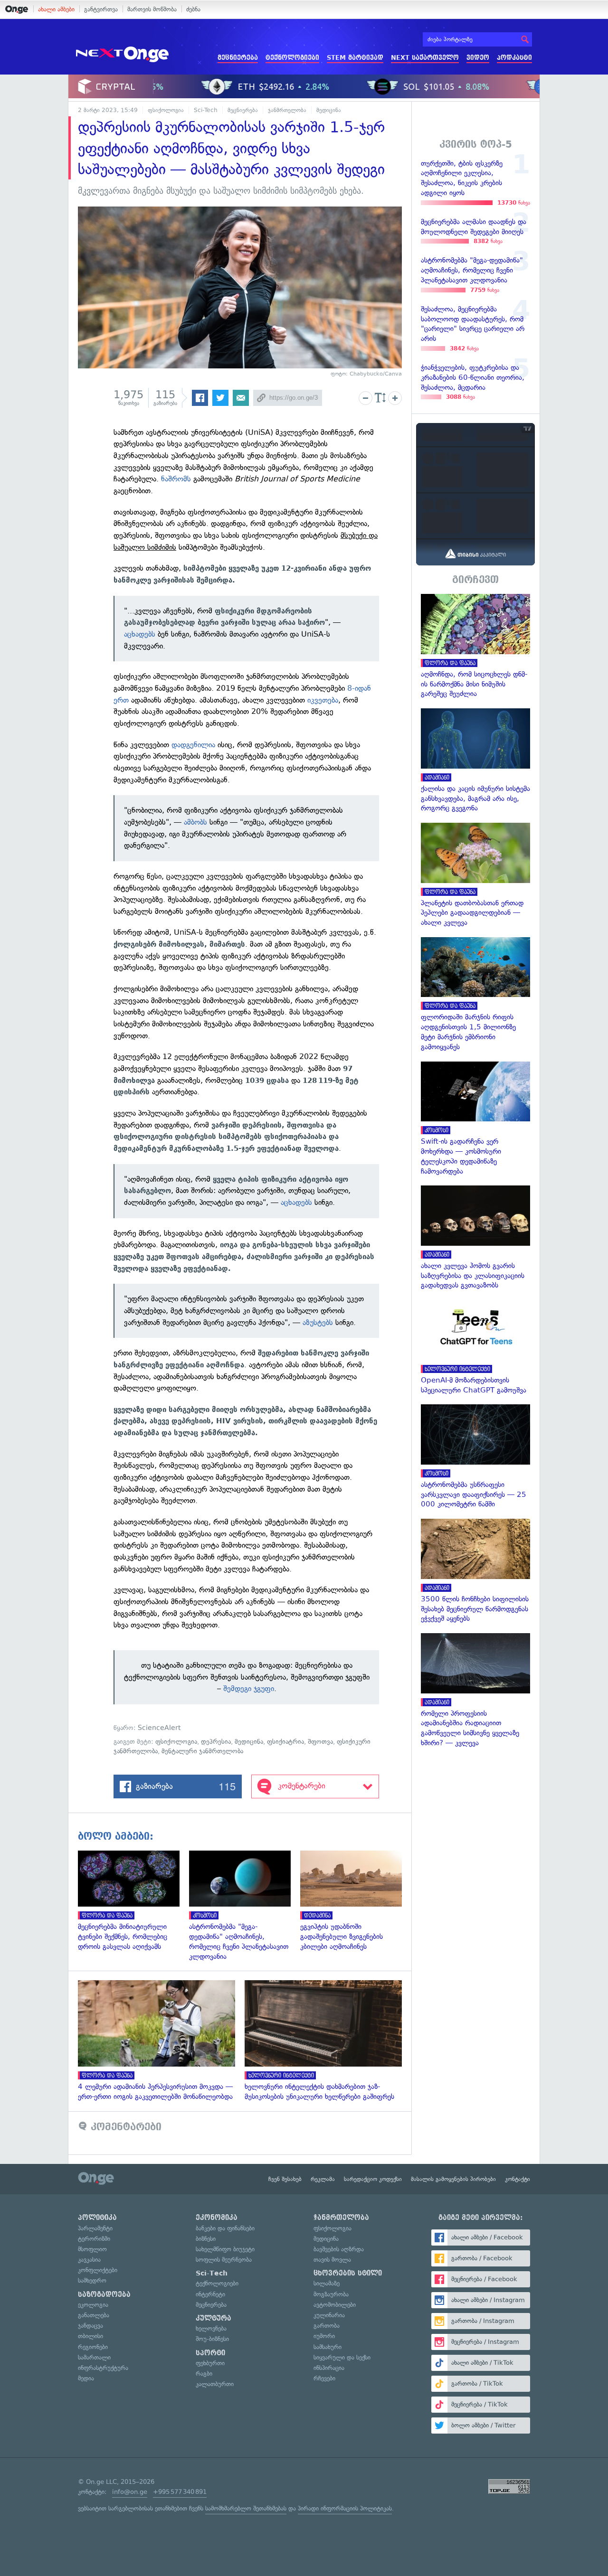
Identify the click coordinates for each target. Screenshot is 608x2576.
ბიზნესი (206, 2239)
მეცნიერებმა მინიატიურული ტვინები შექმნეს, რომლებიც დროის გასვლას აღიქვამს (133, 1901)
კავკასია (89, 2260)
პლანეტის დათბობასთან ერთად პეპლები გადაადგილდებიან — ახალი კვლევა (475, 875)
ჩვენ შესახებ (285, 2179)
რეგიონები (93, 2347)
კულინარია (329, 2315)
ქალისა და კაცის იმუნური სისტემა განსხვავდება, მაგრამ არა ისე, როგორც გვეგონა (475, 761)
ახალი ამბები (56, 9)
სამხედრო (92, 2280)
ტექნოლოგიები (292, 58)
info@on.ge (130, 2492)
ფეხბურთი (210, 2363)
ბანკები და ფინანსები (225, 2228)
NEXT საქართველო (425, 58)
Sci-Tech (206, 110)
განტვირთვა (101, 9)
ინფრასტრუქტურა (103, 2368)
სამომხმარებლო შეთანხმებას (246, 2508)
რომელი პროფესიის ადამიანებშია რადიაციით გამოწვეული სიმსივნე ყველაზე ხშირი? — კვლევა (475, 1691)
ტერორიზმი (94, 2239)
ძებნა (193, 9)
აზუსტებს (318, 1322)
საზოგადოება (104, 2294)
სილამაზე (327, 2283)
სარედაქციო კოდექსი (373, 2179)
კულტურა (214, 2318)
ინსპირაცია (329, 2368)
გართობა (327, 2326)
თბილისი (90, 2336)
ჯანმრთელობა (287, 110)
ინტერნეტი (210, 2294)
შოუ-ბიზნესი (212, 2339)
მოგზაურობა (331, 2294)
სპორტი (210, 2353)
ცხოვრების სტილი (348, 2273)
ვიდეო (478, 58)
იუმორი (324, 2336)
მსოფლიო (92, 2249)
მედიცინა (329, 110)
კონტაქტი (518, 2179)
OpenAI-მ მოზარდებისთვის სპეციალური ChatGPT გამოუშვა (475, 1347)
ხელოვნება (211, 2328)
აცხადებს (140, 634)
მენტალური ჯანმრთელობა (202, 1751)
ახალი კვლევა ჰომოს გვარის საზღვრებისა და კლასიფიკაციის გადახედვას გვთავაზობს (475, 1238)
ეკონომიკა (217, 2218)
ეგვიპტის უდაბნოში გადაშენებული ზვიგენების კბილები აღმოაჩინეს (356, 1901)
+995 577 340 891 (180, 2492)
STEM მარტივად (355, 58)
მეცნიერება (238, 58)
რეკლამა (323, 2179)
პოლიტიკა (97, 2218)
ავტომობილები (335, 2305)
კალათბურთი (215, 2384)
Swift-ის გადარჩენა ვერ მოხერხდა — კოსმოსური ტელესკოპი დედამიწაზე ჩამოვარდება (475, 1119)
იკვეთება (323, 700)
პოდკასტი (514, 58)
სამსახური (328, 2347)
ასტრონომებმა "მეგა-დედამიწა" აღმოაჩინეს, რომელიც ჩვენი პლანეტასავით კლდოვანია (245, 1906)
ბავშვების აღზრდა (339, 2249)
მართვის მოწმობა (152, 9)
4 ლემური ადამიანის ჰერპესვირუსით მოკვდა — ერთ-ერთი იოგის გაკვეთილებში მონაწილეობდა (161, 2041)
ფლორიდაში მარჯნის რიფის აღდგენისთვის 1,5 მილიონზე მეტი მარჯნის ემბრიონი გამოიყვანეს (475, 995)
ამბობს (195, 822)
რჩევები (324, 2378)
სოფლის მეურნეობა (224, 2260)
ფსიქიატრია (285, 1742)
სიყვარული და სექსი (342, 2357)
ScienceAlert (159, 1728)
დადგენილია (193, 745)
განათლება (94, 2315)
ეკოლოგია (93, 2305)
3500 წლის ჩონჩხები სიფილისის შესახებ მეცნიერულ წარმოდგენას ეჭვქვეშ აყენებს (475, 1571)
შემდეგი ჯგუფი (249, 1688)
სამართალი (94, 2357)
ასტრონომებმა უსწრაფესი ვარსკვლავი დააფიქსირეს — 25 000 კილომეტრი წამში (475, 1457)
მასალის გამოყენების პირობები (453, 2179)
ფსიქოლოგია (166, 110)
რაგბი (204, 2374)
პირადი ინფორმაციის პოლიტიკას (345, 2508)
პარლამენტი (95, 2228)
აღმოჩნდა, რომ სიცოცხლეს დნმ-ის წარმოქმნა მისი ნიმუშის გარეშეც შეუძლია (475, 646)
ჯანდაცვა (90, 2326)
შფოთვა (320, 1742)
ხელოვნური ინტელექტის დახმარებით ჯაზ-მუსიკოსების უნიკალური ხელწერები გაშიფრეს (328, 2041)
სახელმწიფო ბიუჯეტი (225, 2249)
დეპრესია (216, 1742)
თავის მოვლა (332, 2260)
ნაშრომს (176, 479)
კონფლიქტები (98, 2270)
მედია (86, 2378)
